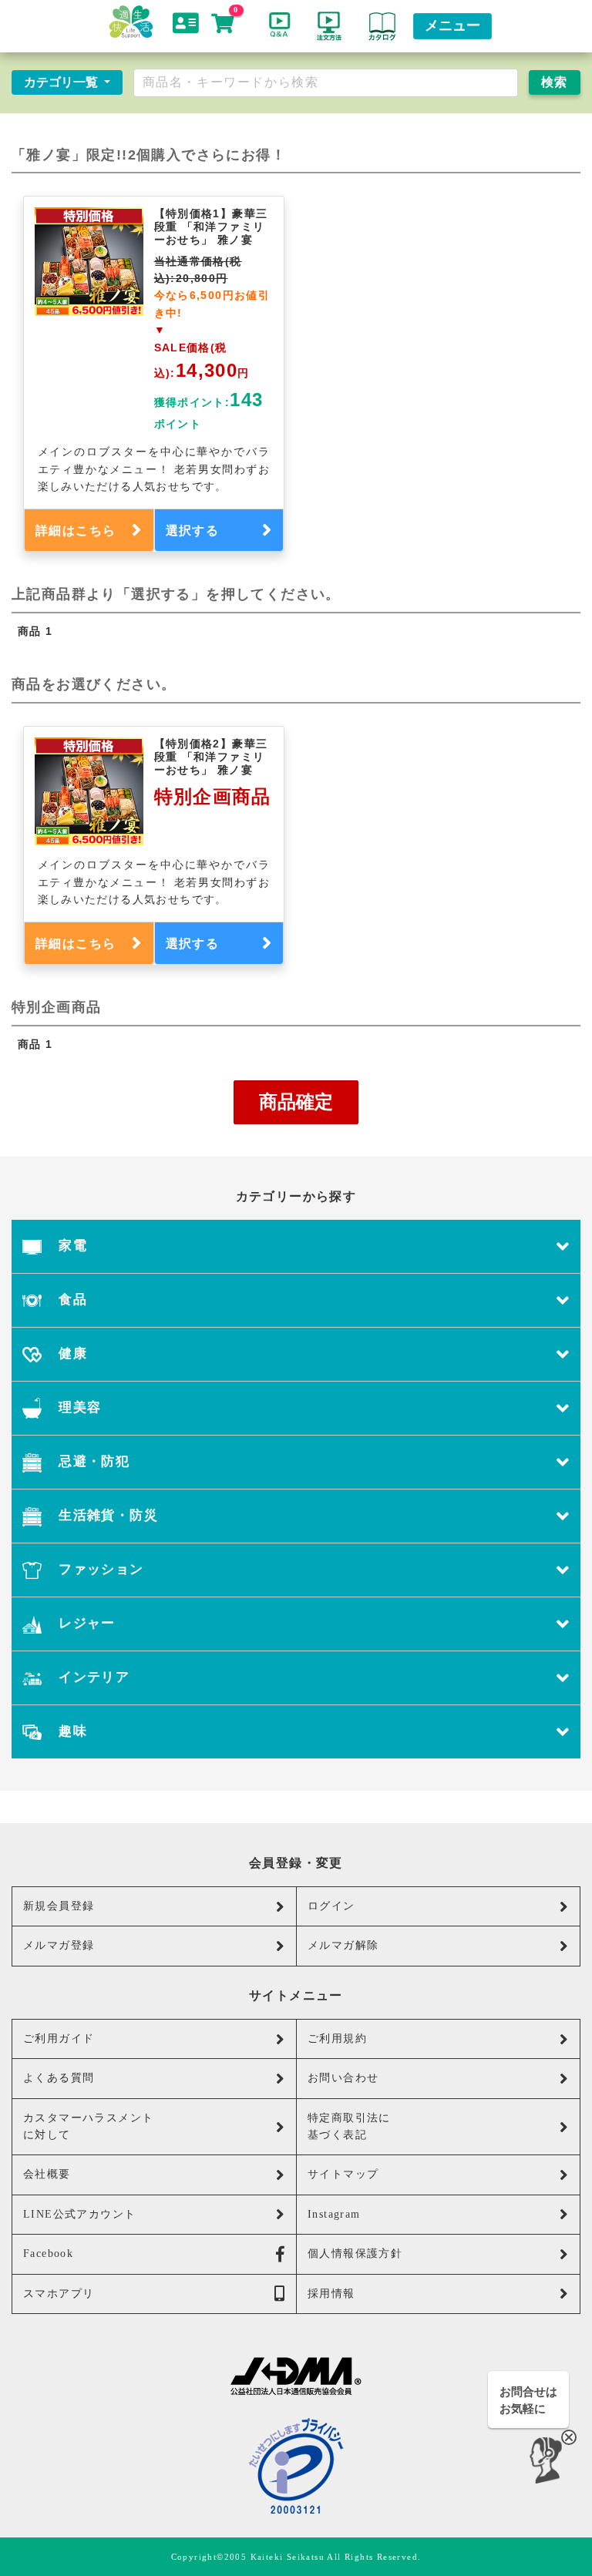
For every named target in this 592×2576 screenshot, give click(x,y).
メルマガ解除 (343, 1945)
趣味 (71, 1731)
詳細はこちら (76, 530)
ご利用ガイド (59, 2039)
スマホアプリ (59, 2294)
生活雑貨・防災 (106, 1515)
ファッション (99, 1569)
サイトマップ (343, 2174)
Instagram (334, 2214)
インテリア (92, 1677)
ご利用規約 (337, 2039)
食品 (71, 1300)
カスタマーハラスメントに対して (88, 2126)
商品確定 (296, 1102)
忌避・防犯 (92, 1461)
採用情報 (331, 2294)
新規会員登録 (59, 1906)
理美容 (78, 1407)
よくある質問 (59, 2078)
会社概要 (47, 2174)
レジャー (85, 1623)
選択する (193, 530)
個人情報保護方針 (355, 2254)
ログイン (331, 1906)
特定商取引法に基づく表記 (349, 2126)
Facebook (48, 2254)
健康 (71, 1353)
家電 (71, 1246)
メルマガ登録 (59, 1945)
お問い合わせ (343, 2078)
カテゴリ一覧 (62, 82)
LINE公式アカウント (79, 2214)
